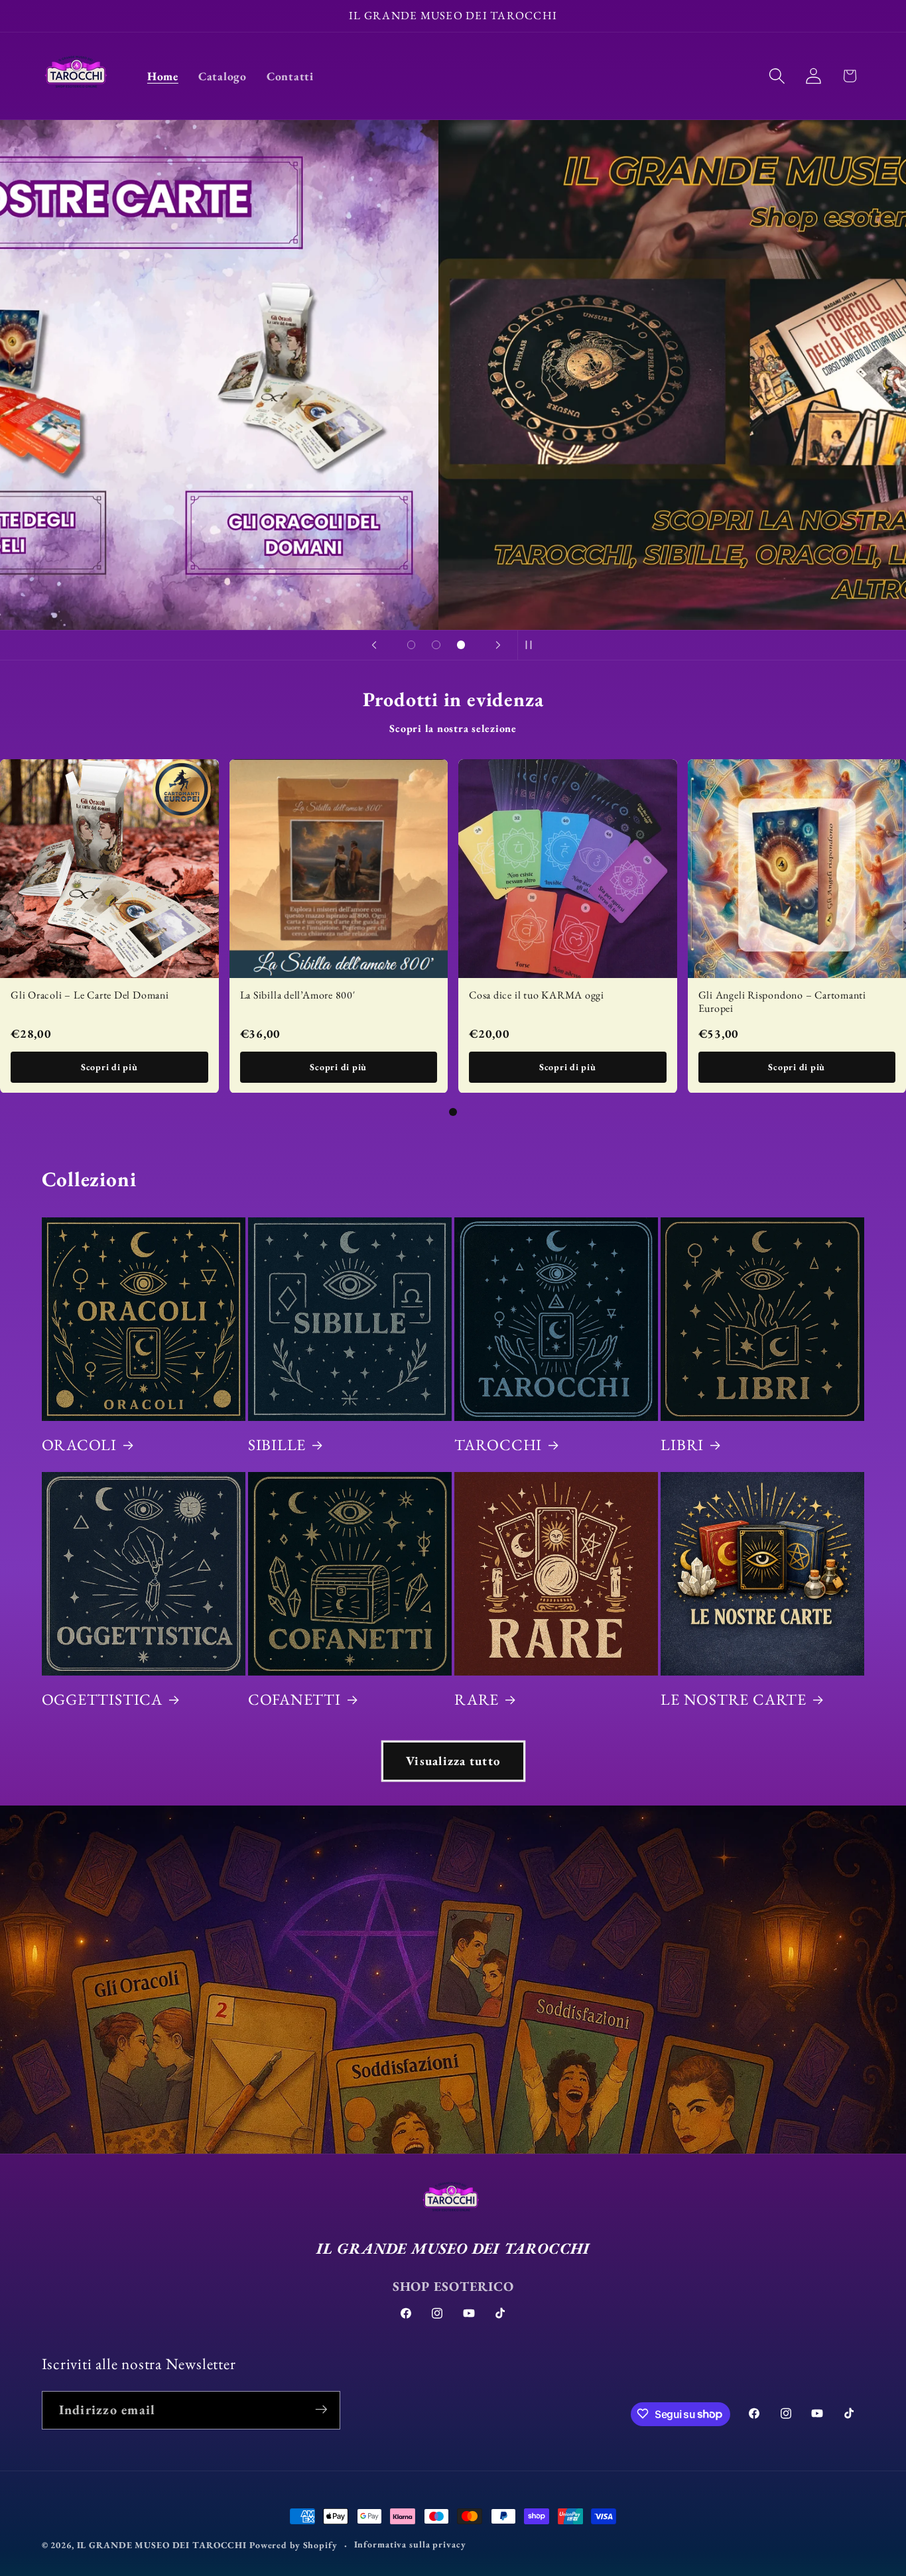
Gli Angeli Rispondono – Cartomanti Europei (783, 1001)
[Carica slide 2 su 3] (436, 645)
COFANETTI (294, 1699)
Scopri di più (109, 1066)
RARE (477, 1699)
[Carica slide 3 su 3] (461, 645)
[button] (777, 76)
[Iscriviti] (321, 2410)
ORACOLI (79, 1445)
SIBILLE (277, 1445)
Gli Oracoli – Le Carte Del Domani (90, 994)
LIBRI (682, 1445)
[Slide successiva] (498, 645)
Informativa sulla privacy (410, 2544)
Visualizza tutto (453, 1761)
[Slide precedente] (374, 645)
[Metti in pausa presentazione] (532, 645)
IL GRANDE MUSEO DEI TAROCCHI (163, 2545)
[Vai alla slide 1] (453, 1112)
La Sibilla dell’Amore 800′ (298, 994)
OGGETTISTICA (102, 1699)
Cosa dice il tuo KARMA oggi (537, 994)
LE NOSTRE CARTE (734, 1699)
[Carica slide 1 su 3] (411, 645)
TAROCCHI (498, 1445)
